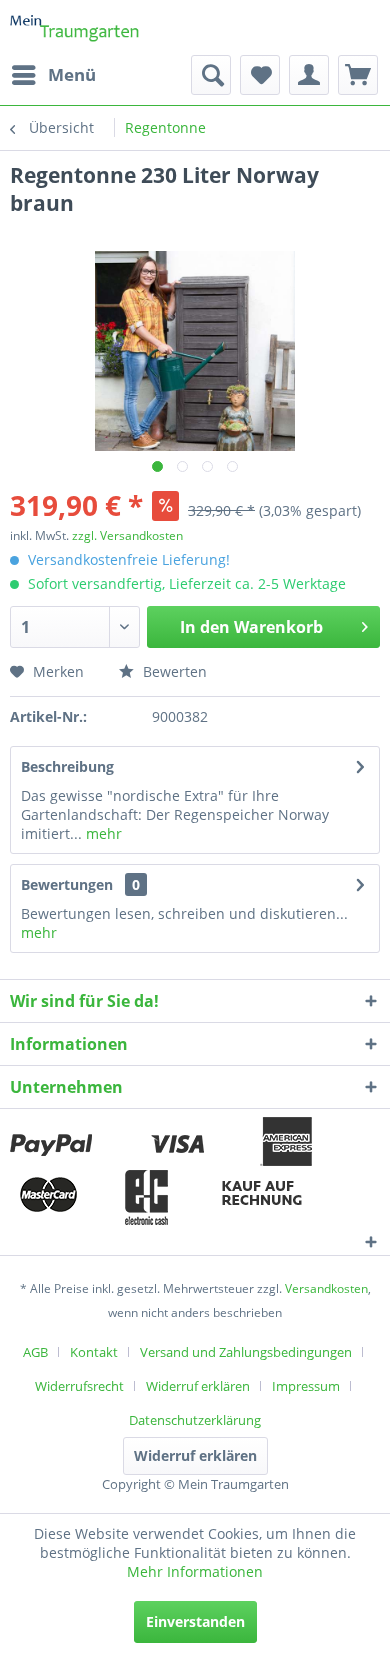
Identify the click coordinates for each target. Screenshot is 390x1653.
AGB (35, 1352)
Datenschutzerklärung (195, 1420)
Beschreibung (67, 766)
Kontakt (94, 1352)
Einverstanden (195, 1621)
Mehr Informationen (195, 1571)
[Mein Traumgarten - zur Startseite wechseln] (75, 27)
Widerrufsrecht (79, 1386)
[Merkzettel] (260, 75)
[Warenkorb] (358, 75)
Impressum (306, 1386)
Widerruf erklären (198, 1386)
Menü (72, 74)
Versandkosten (326, 1288)
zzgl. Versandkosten (127, 535)
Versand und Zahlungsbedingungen (246, 1352)
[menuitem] (53, 75)
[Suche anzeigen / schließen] (211, 75)
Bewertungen (67, 884)
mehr (102, 833)
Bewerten (173, 671)
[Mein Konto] (309, 75)
